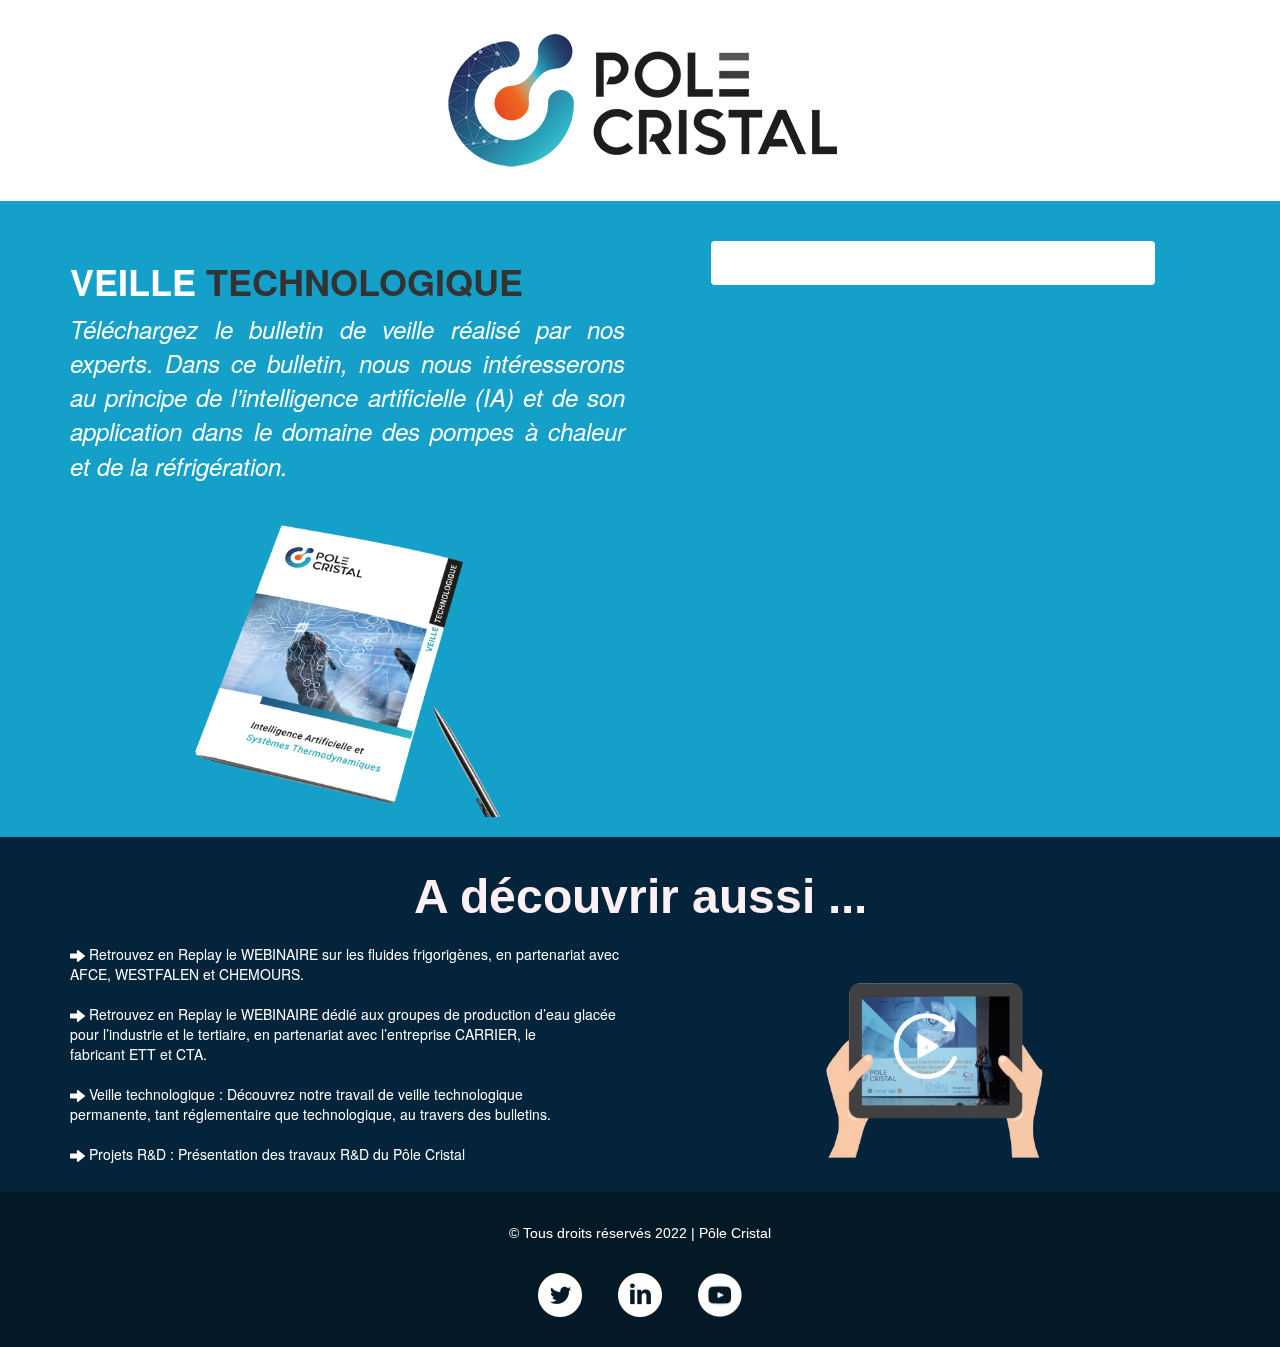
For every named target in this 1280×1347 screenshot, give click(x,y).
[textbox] (640, 1274)
